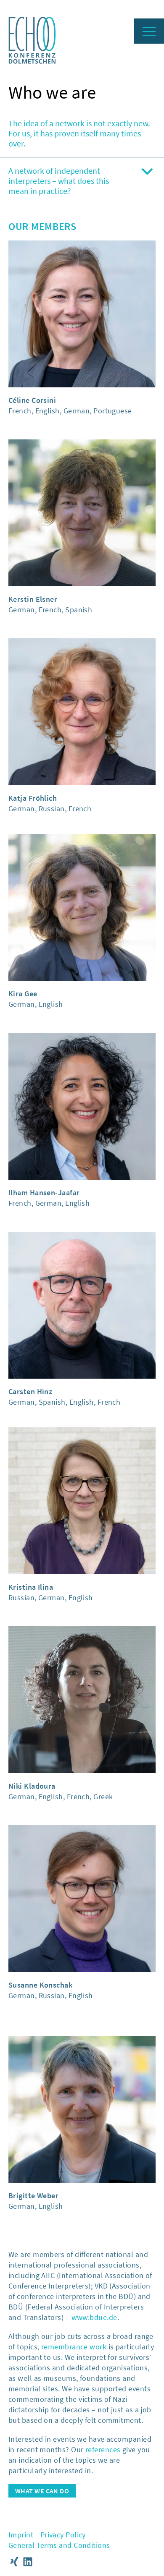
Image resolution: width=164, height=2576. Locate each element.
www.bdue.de (94, 2317)
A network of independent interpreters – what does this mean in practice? (59, 181)
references (103, 2449)
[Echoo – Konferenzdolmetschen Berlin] (32, 61)
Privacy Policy (63, 2535)
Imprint (21, 2535)
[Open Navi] (149, 31)
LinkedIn (28, 2562)
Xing (14, 2562)
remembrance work (74, 2347)
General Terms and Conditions (59, 2545)
